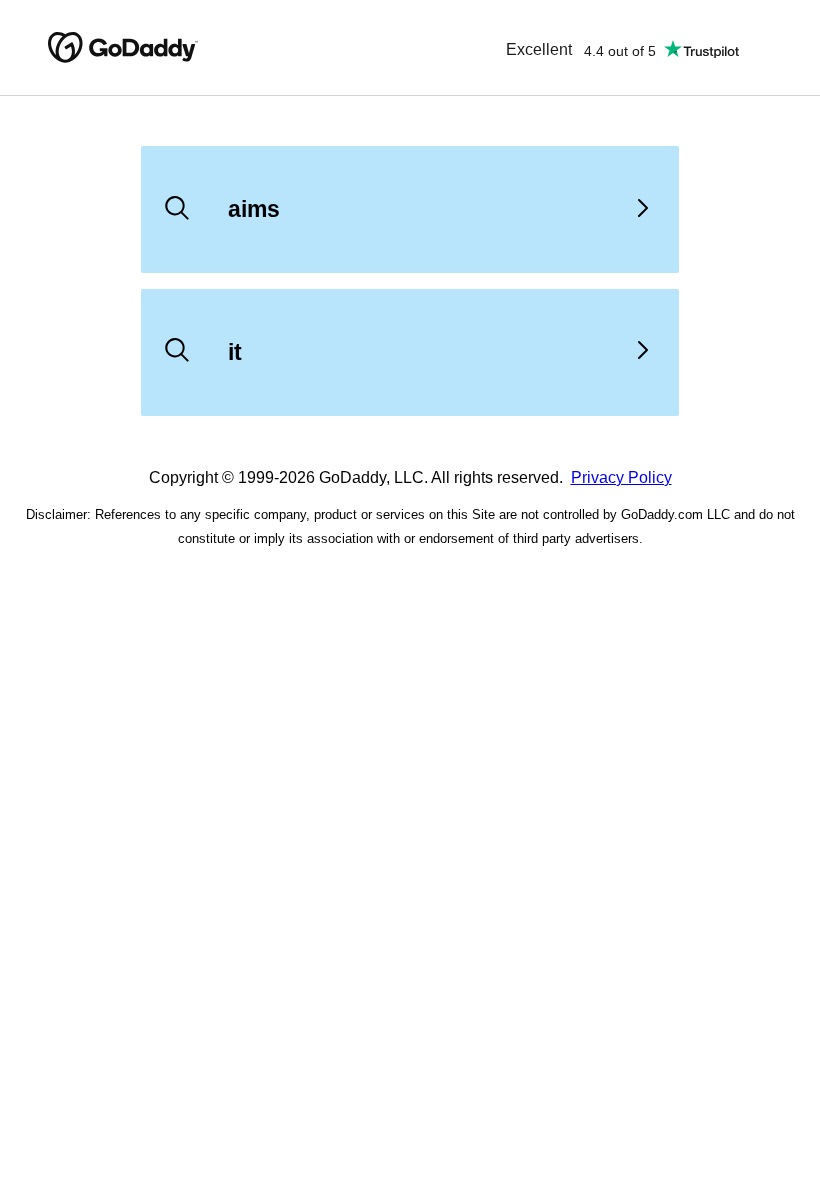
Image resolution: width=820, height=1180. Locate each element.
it (235, 352)
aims (254, 209)
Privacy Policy (621, 477)
